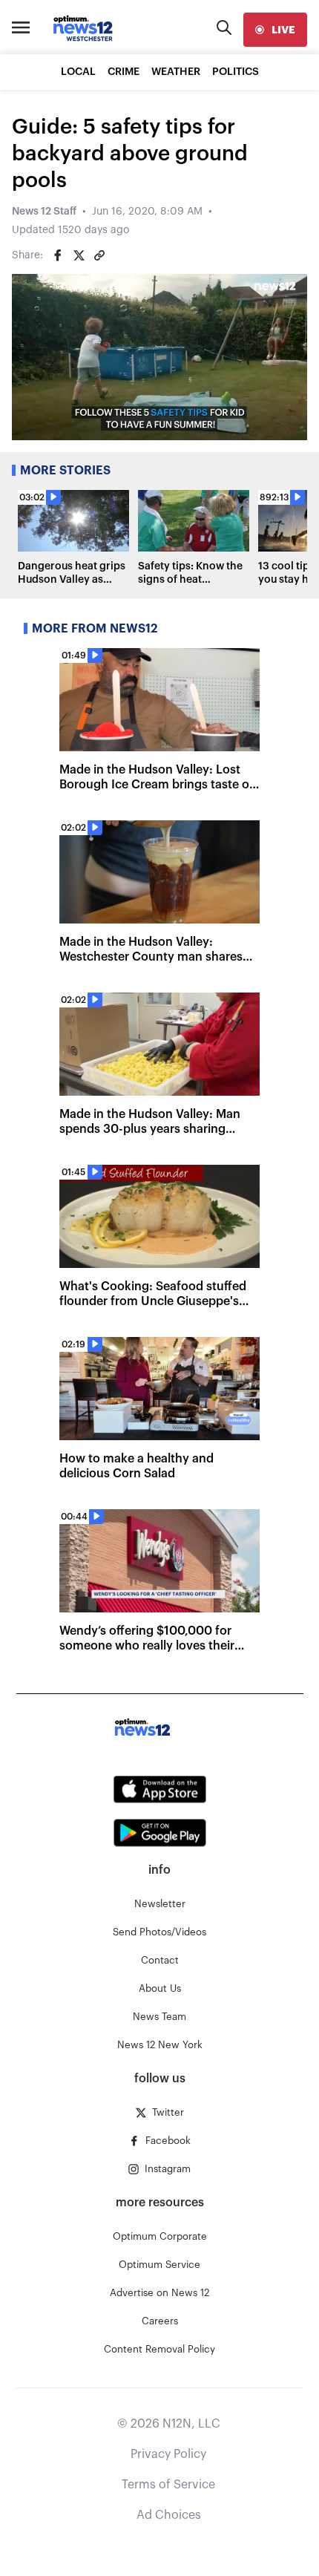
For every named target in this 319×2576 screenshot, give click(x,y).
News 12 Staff (44, 212)
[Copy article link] (99, 255)
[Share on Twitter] (79, 255)
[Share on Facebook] (58, 255)
